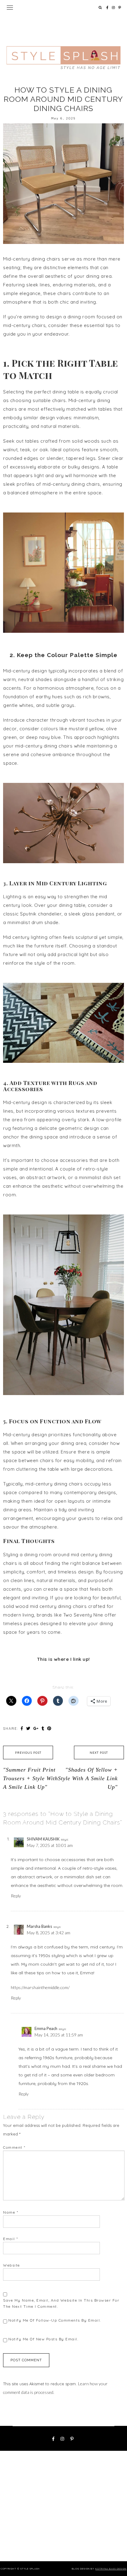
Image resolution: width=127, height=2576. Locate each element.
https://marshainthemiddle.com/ (40, 1987)
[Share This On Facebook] (23, 1728)
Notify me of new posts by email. (43, 2339)
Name (11, 2212)
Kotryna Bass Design (111, 2569)
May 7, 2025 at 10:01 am (50, 1845)
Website (12, 2265)
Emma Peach (46, 2028)
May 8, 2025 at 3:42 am (49, 1933)
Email (11, 2239)
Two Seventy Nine (82, 1615)
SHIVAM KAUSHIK (43, 1839)
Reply (16, 1896)
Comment (14, 2147)
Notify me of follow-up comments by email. (55, 2320)
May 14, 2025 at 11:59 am (59, 2035)
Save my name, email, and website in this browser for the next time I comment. (61, 2303)
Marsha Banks (39, 1926)
